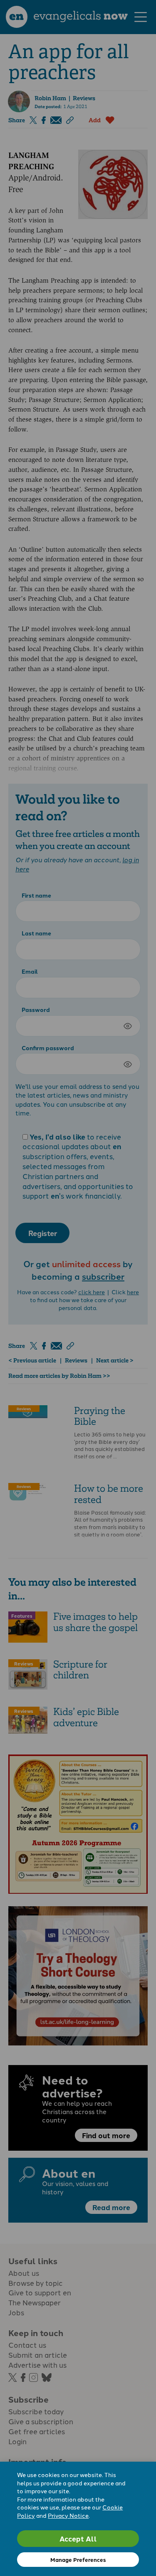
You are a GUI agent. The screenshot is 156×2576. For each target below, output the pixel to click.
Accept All (78, 2538)
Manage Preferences (78, 2560)
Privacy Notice (68, 2515)
